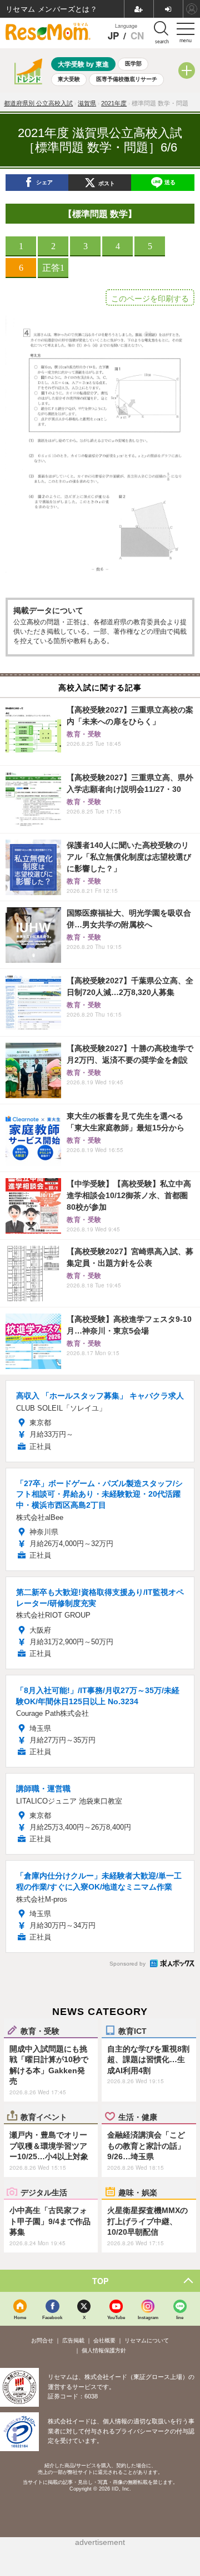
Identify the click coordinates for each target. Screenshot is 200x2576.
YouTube (116, 2317)
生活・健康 (138, 2117)
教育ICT (132, 2031)
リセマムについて (147, 2340)
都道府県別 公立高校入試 (38, 103)
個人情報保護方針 (104, 2350)
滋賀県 (87, 103)
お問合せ (42, 2340)
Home (20, 2317)
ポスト (107, 183)
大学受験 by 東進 (83, 64)
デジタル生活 (44, 2192)
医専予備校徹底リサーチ (127, 79)
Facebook (52, 2317)
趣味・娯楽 (138, 2192)
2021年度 (114, 103)
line (180, 2317)
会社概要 (104, 2340)
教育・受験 (40, 2031)
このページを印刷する (150, 299)
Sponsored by (127, 1964)
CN (137, 36)
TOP (100, 2281)
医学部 (133, 64)
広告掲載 (73, 2340)
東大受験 (69, 79)
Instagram (148, 2317)
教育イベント (44, 2117)
